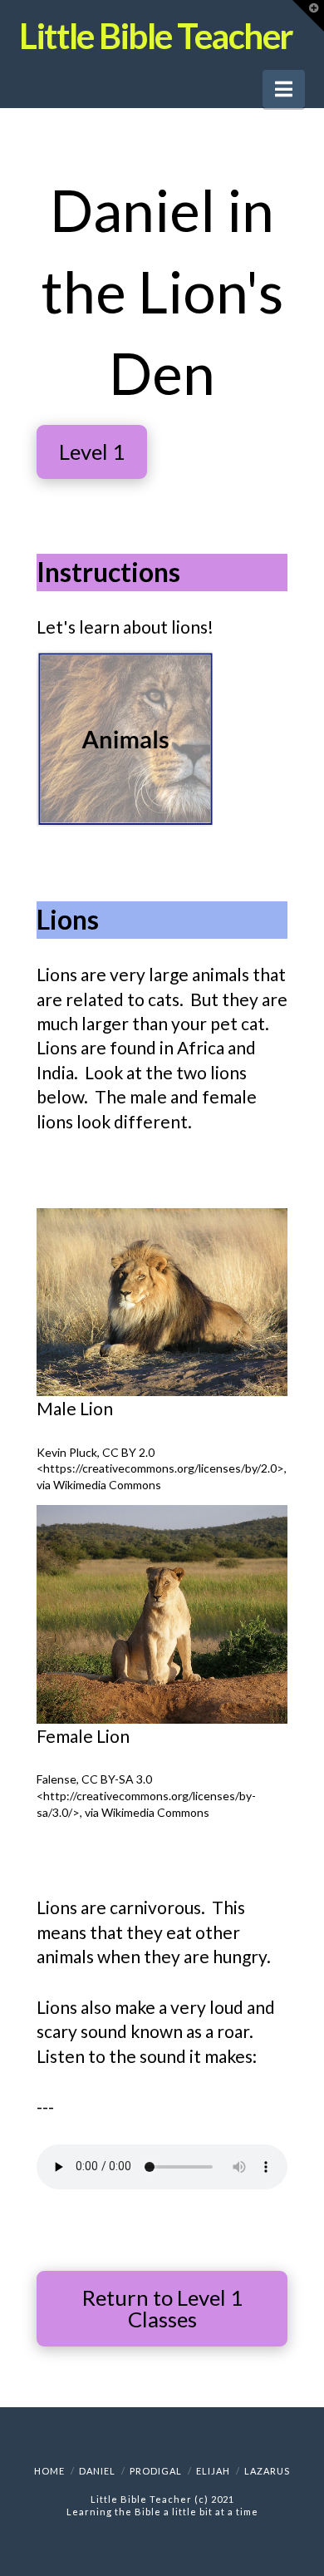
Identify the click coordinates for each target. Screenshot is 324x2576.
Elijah (213, 2471)
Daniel (97, 2471)
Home (49, 2471)
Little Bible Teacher (156, 36)
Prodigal (156, 2471)
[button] (284, 89)
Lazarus (267, 2471)
